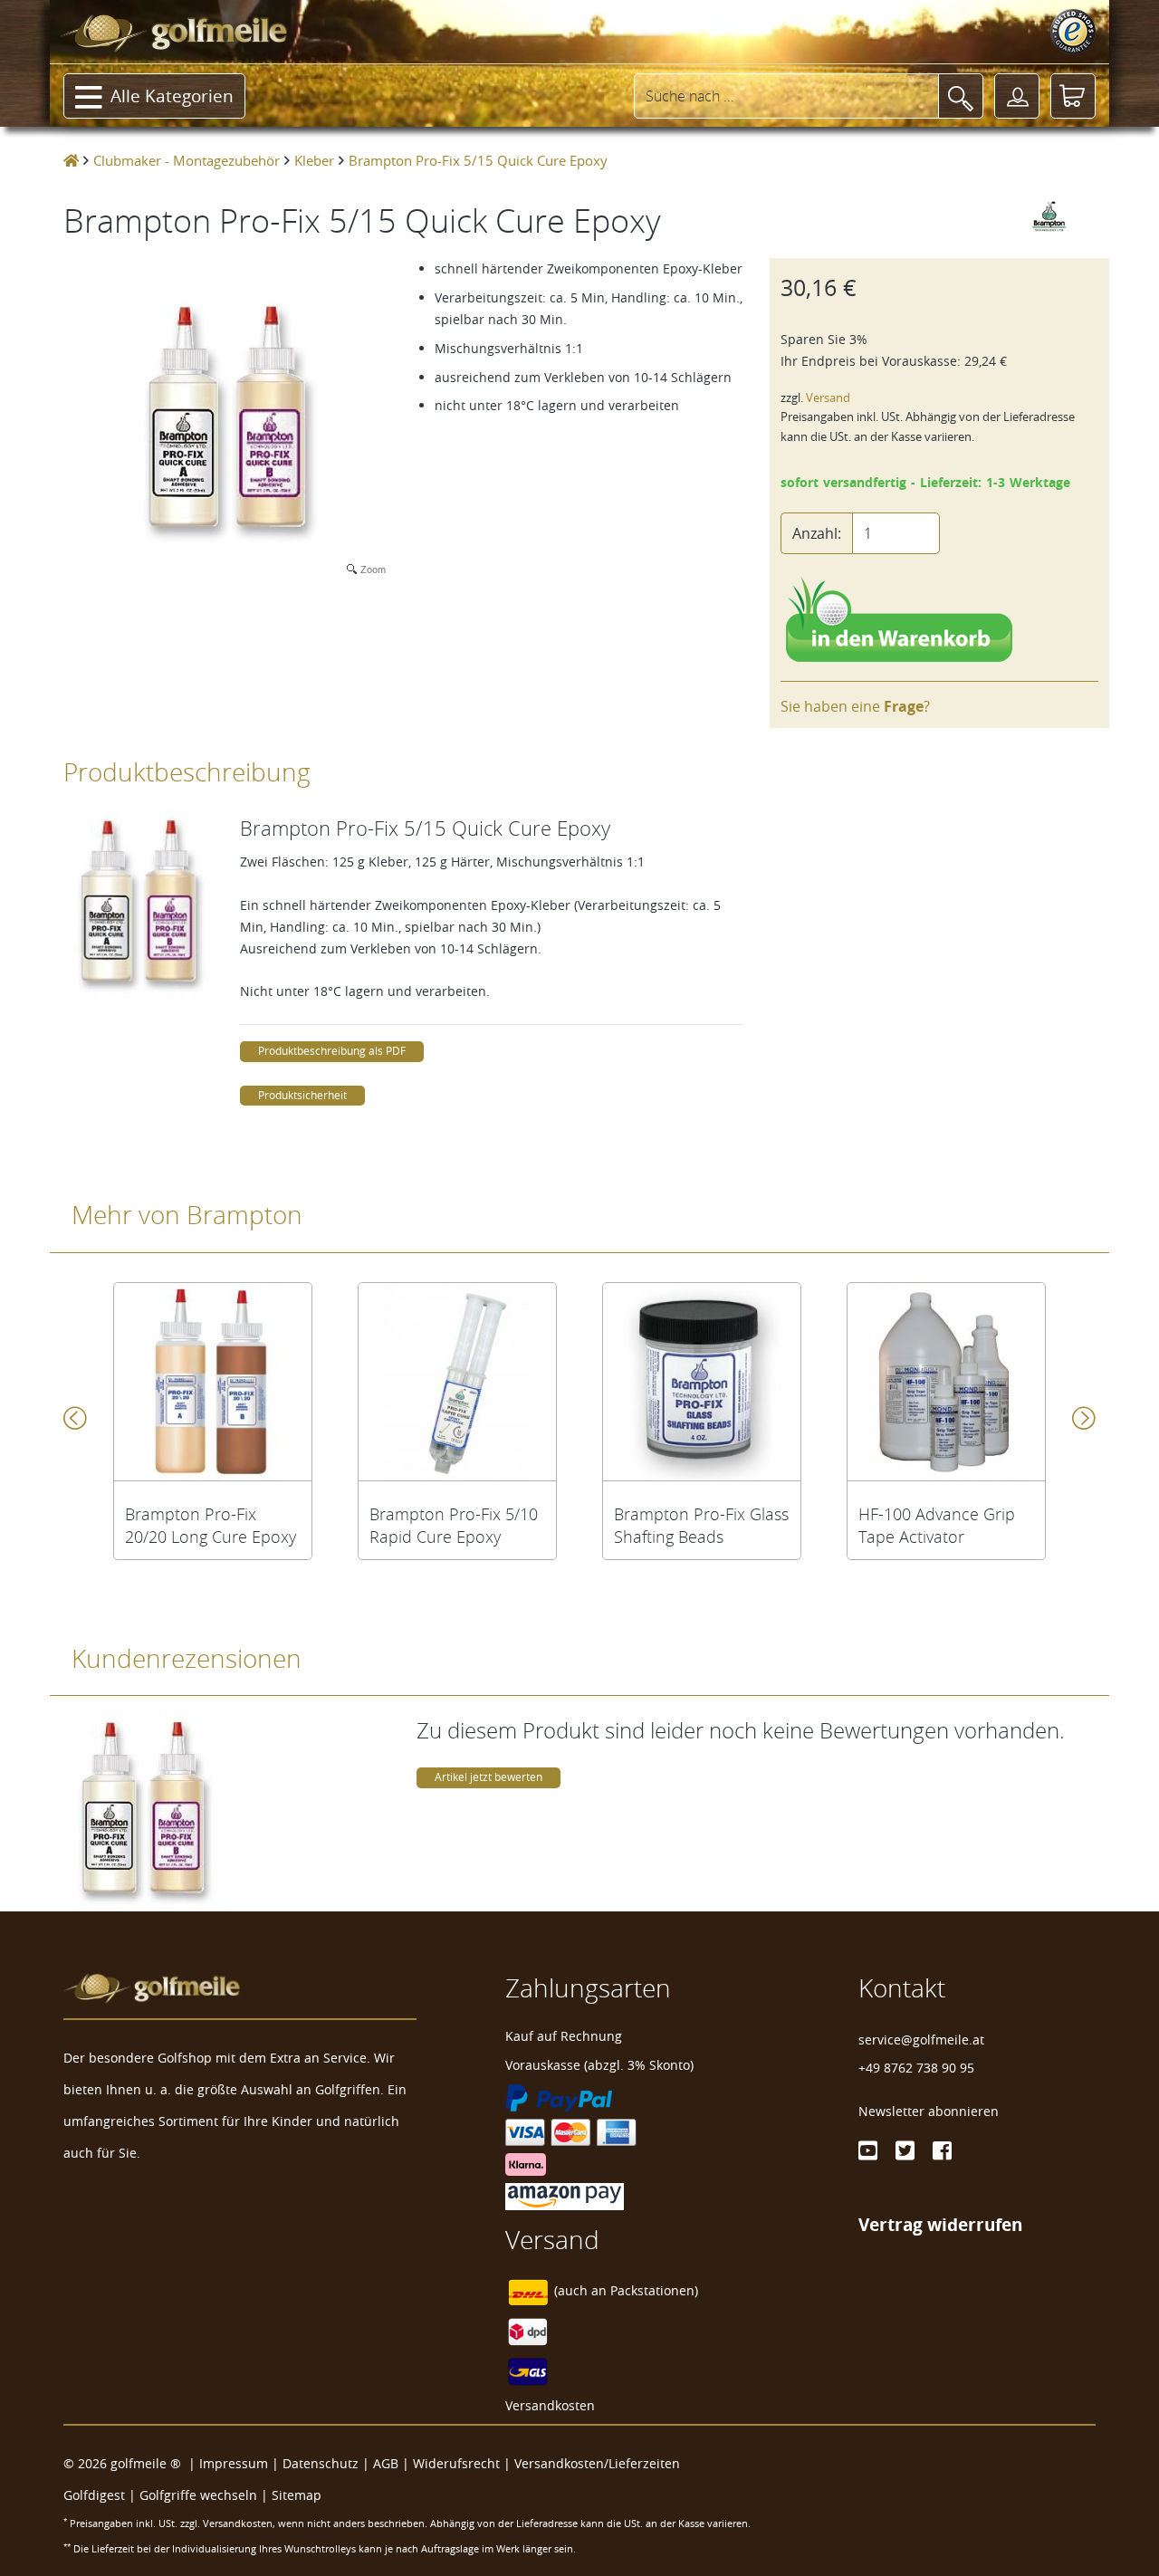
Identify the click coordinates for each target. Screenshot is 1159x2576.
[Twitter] (905, 2150)
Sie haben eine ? (855, 706)
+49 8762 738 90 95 (916, 2068)
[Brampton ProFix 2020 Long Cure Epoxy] (213, 1382)
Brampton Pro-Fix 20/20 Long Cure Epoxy (211, 1526)
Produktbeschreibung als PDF (332, 1051)
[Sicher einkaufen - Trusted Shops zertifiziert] (1073, 32)
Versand (828, 398)
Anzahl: (817, 533)
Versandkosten (550, 2405)
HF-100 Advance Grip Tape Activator (937, 1526)
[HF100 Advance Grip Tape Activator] (946, 1382)
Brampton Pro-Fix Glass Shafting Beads (701, 1526)
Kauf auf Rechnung (564, 2036)
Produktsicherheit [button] (302, 1095)
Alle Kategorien (172, 96)
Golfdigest (94, 2495)
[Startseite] (71, 160)
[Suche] (961, 96)
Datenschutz (321, 2463)
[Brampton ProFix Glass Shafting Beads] (702, 1382)
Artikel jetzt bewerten (489, 1777)
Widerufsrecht (456, 2463)
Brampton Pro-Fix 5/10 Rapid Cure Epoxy (454, 1526)
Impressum (234, 2463)
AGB (386, 2463)
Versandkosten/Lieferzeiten (597, 2463)
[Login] (1017, 96)
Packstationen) (654, 2291)
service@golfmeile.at (921, 2040)
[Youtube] (868, 2150)
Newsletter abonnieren (929, 2111)
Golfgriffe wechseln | (206, 2495)
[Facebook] (942, 2150)
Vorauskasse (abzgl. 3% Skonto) (599, 2065)
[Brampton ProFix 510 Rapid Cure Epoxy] (457, 1382)
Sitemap (297, 2495)
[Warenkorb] (1073, 96)
